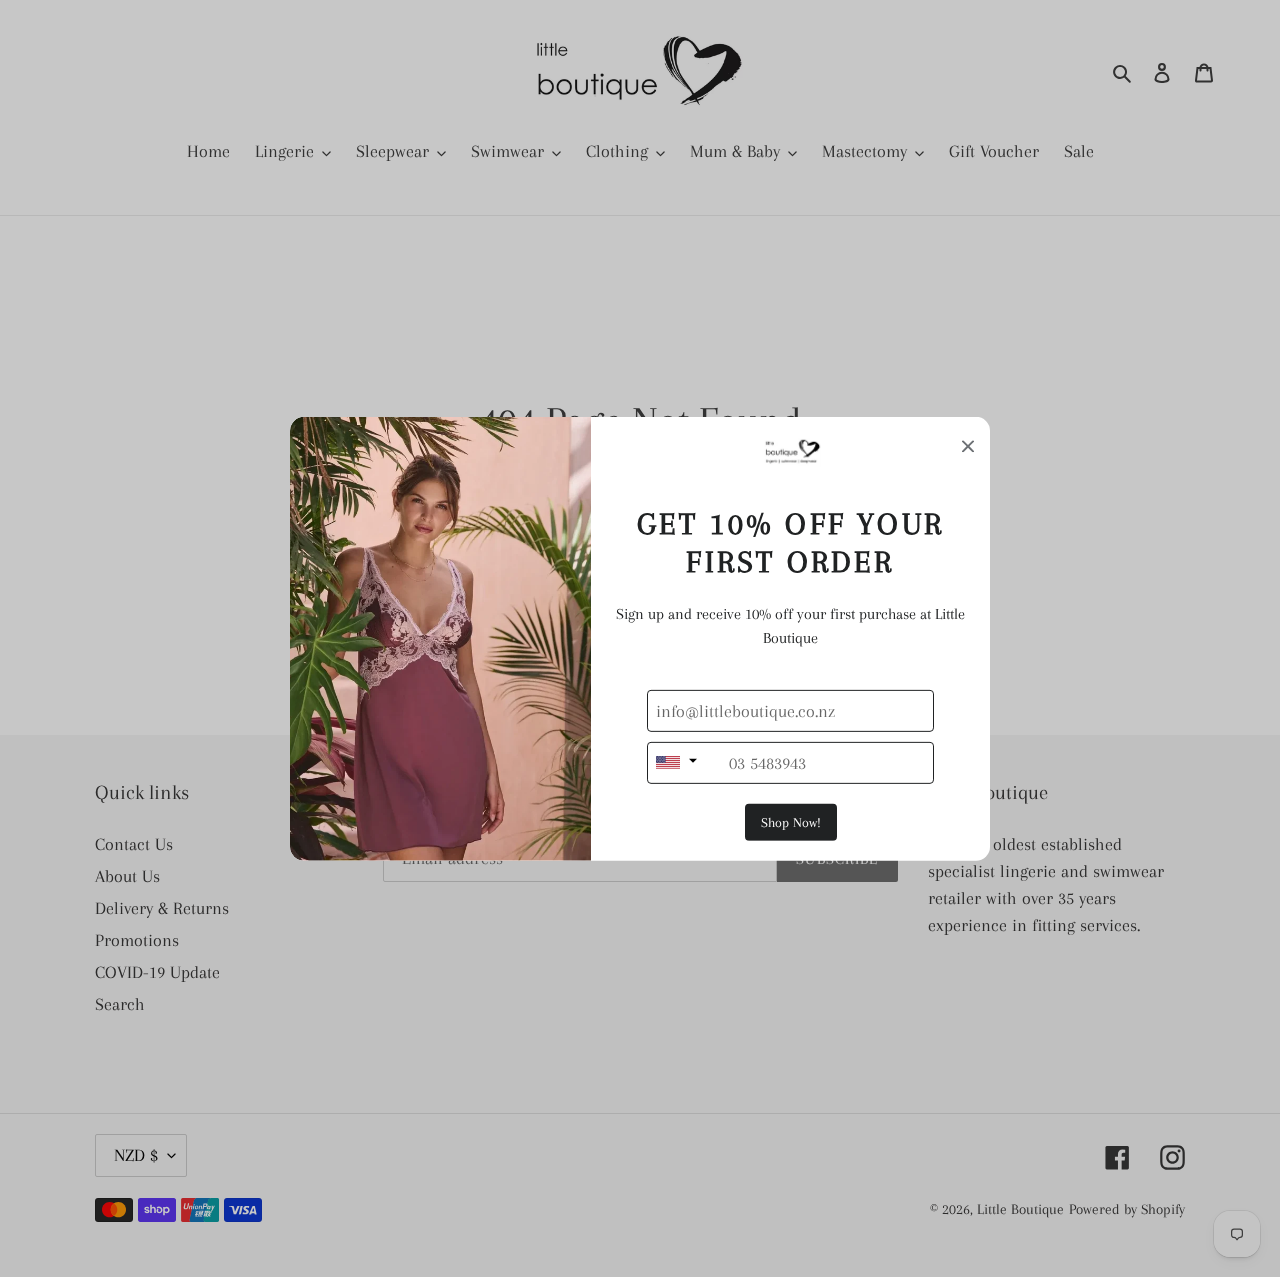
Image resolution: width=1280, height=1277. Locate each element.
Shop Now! (791, 822)
